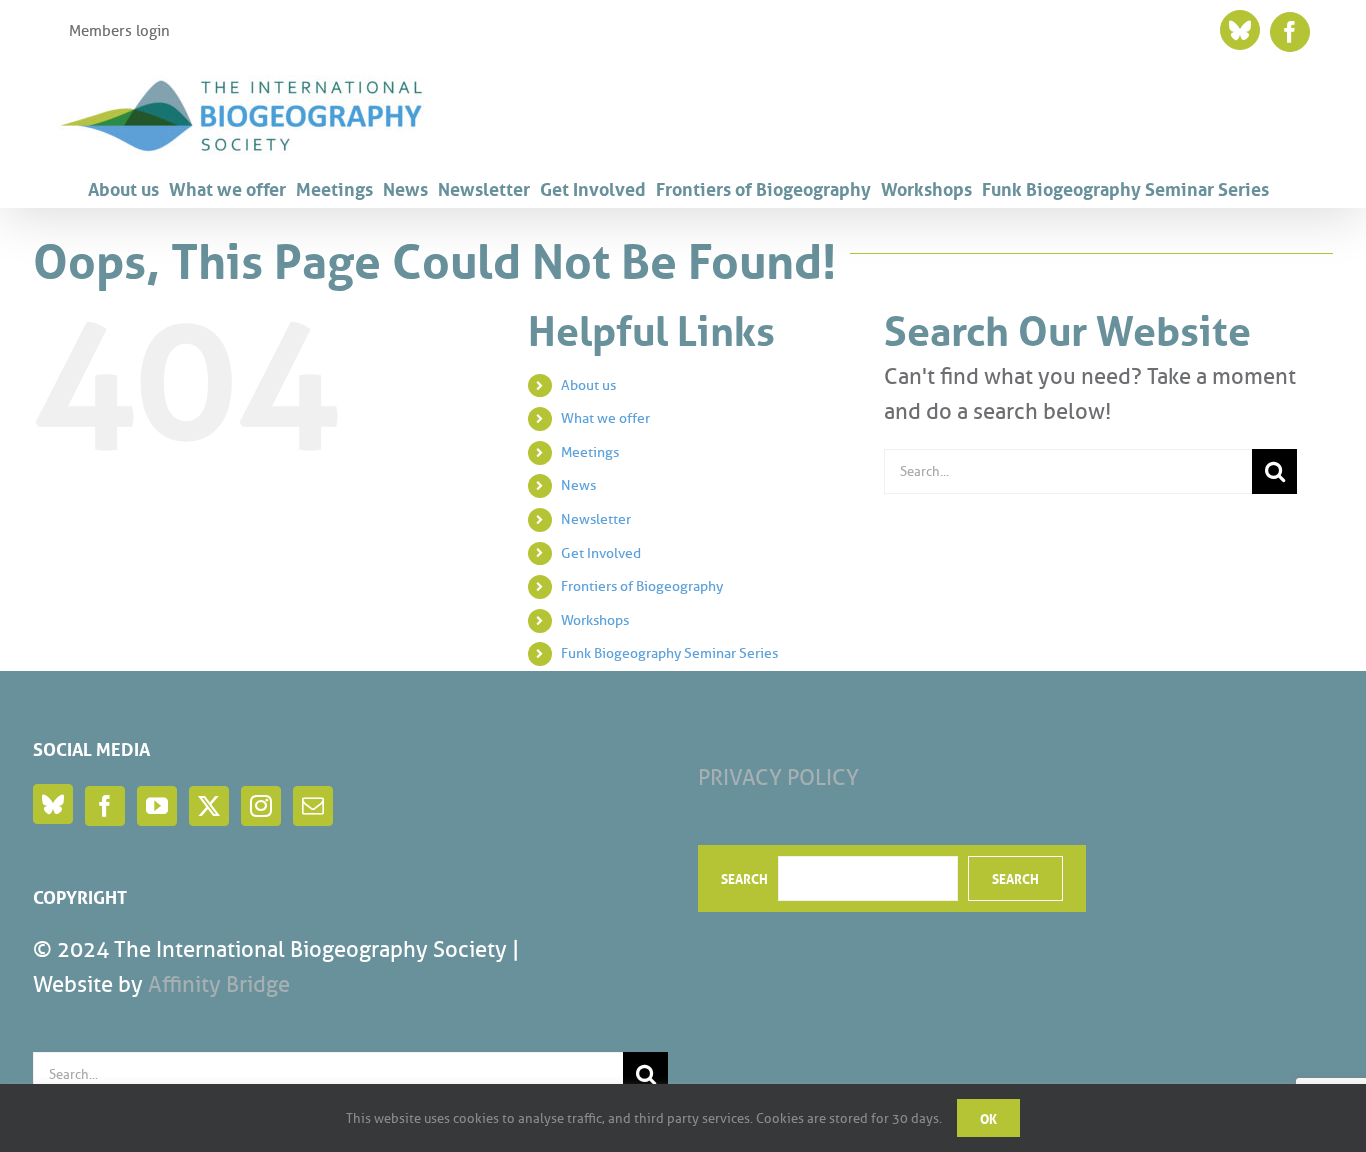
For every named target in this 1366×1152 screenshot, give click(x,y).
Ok (988, 1117)
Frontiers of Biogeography (642, 586)
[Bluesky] (53, 804)
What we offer (605, 418)
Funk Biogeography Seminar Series (669, 653)
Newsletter (596, 519)
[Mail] (313, 806)
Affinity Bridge (219, 984)
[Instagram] (261, 806)
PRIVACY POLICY (778, 777)
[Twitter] (209, 806)
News (578, 485)
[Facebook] (105, 806)
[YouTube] (157, 806)
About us (588, 385)
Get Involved (601, 553)
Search (744, 878)
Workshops (595, 620)
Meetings (590, 452)
